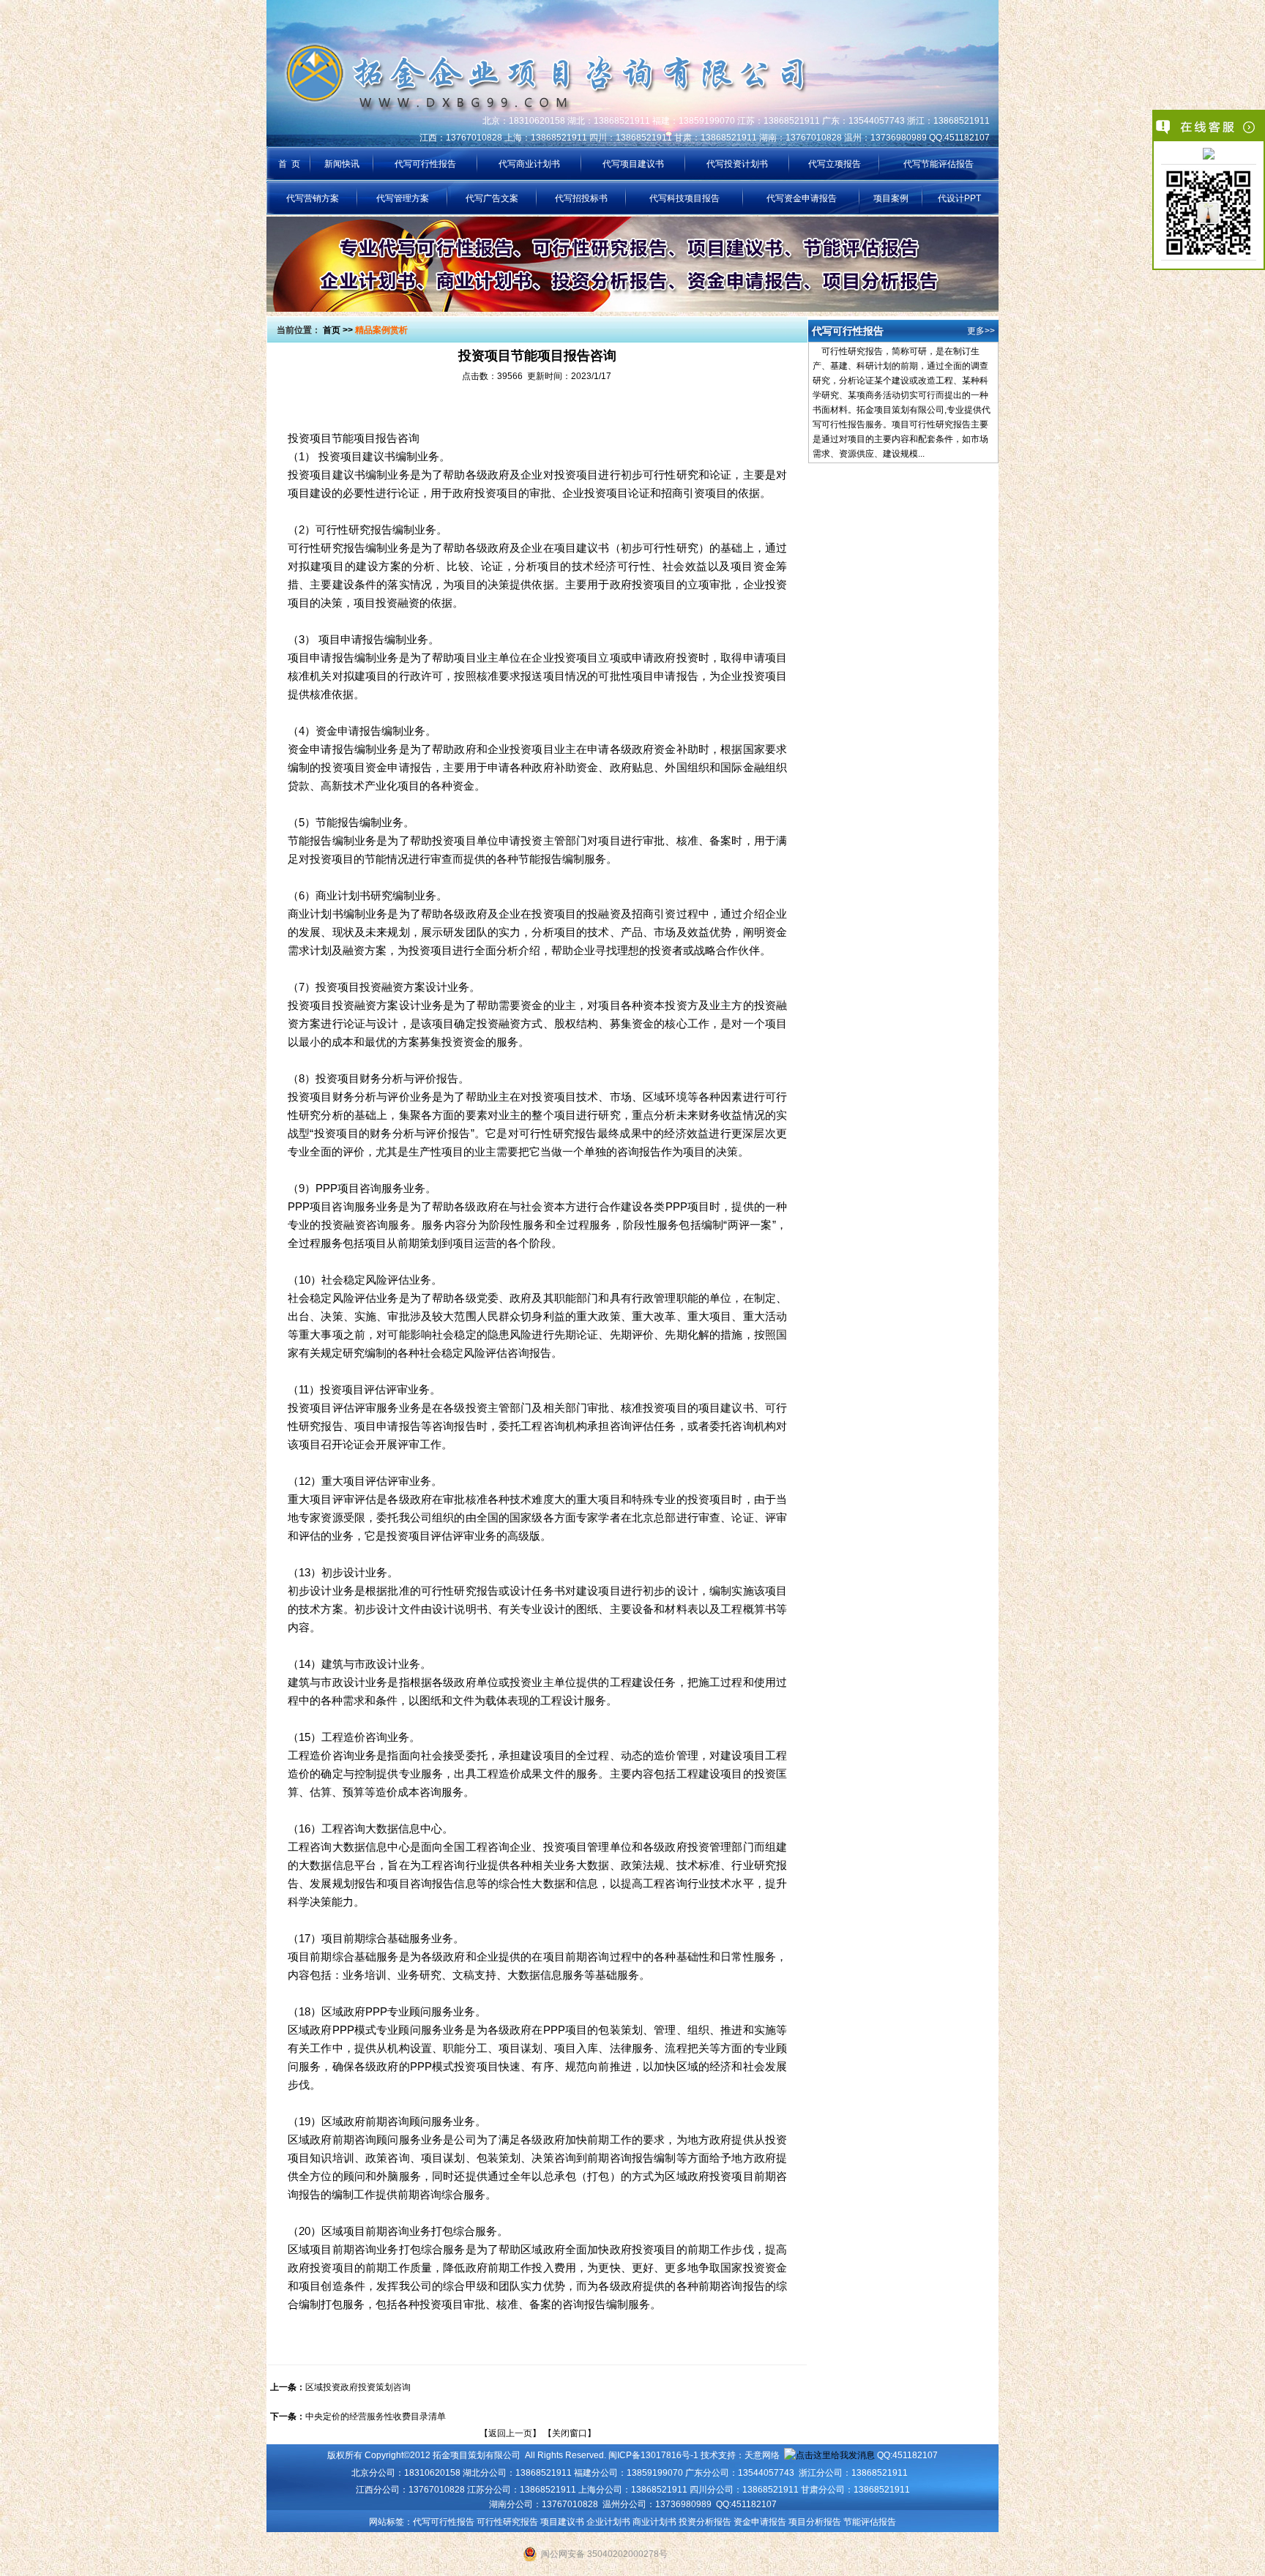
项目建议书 (562, 2522)
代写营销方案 (313, 198)
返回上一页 (510, 2433)
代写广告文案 (492, 198)
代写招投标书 (581, 198)
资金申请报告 (760, 2522)
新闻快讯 (342, 164)
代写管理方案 (403, 198)
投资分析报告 (705, 2522)
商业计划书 (654, 2522)
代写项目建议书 (633, 164)
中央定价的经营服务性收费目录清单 (376, 2416)
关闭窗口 (570, 2433)
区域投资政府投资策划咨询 (358, 2387)
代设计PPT (959, 198)
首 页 (289, 164)
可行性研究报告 (507, 2522)
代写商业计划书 (529, 164)
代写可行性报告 (425, 164)
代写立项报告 (835, 164)
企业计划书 (608, 2522)
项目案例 (891, 198)
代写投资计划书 (737, 164)
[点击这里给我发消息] (1209, 155)
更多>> (981, 331)
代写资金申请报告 (802, 198)
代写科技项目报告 (684, 198)
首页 (332, 330)
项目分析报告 (815, 2522)
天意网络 (762, 2455)
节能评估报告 (870, 2522)
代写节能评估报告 (939, 164)
